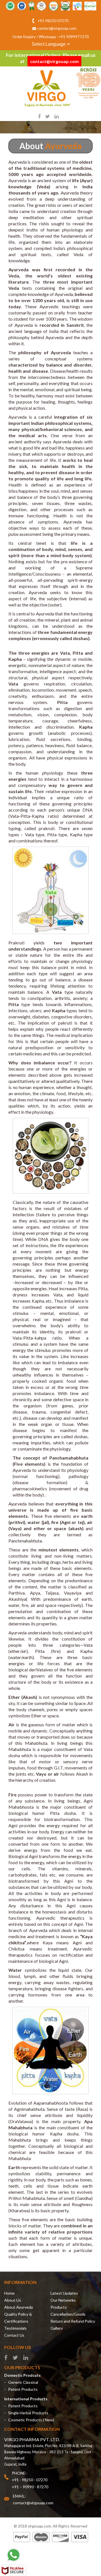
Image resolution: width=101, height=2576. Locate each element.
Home (9, 2293)
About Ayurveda (19, 2307)
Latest (64, 2293)
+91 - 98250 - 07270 (30, 2480)
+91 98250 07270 (53, 21)
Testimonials (15, 2328)
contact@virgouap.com (57, 28)
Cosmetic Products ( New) (31, 2420)
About (13, 2300)
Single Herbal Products (28, 2413)
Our (63, 2300)
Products (59, 2307)
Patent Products (23, 2389)
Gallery (57, 2328)
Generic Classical (23, 2382)
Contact (14, 2335)
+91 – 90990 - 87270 (30, 2487)
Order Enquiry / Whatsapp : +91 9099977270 (50, 37)
